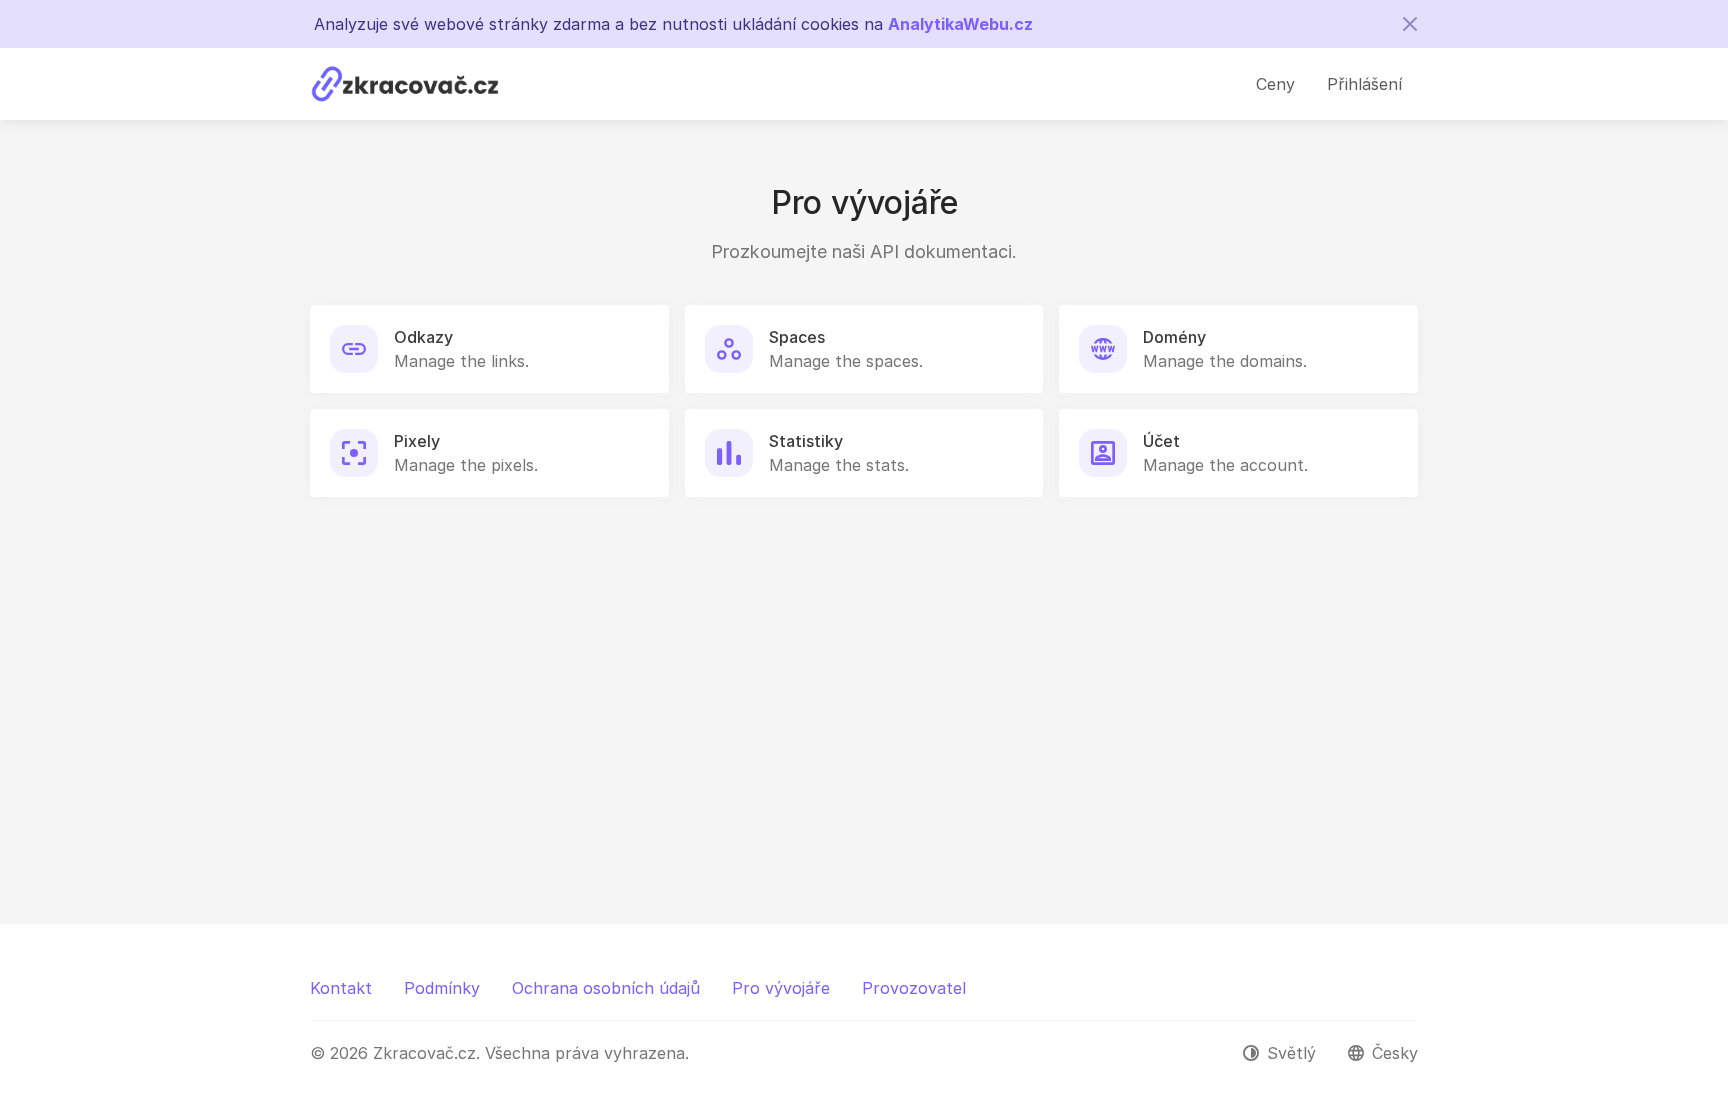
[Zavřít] (1410, 24)
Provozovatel (914, 988)
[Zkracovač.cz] (405, 84)
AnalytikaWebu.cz (960, 24)
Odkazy (423, 337)
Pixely (417, 441)
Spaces (797, 337)
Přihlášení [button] (1364, 84)
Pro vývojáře (781, 988)
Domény (1174, 337)
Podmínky (442, 988)
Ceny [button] (1275, 84)
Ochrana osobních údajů (606, 988)
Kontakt (341, 988)
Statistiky (806, 441)
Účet (1161, 441)
